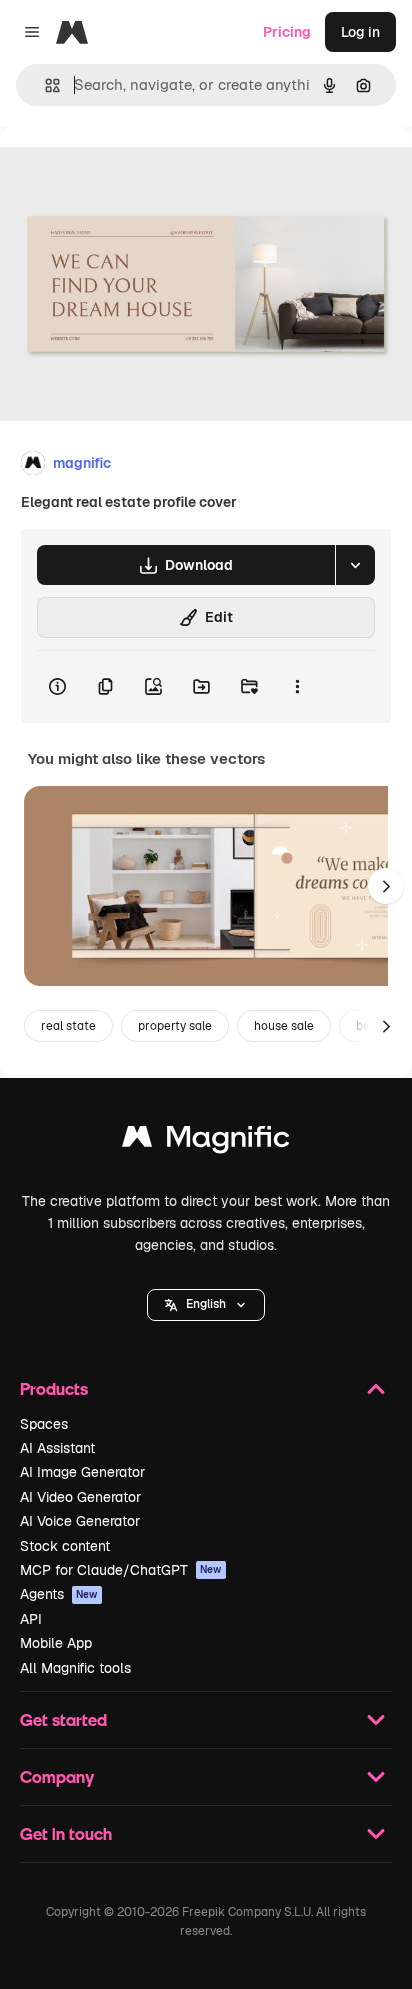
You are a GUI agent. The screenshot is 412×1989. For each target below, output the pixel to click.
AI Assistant (57, 1448)
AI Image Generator (82, 1472)
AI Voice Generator (80, 1521)
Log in (360, 32)
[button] (206, 1305)
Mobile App (56, 1643)
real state (68, 1026)
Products (54, 1388)
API (31, 1619)
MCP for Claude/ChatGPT (121, 1570)
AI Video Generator (80, 1497)
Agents (59, 1594)
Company (57, 1776)
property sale (175, 1026)
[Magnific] (206, 1141)
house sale (284, 1026)
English (206, 1304)
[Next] (386, 886)
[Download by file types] (355, 565)
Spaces (44, 1424)
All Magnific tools (75, 1668)
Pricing (287, 32)
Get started (63, 1719)
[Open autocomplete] (44, 85)
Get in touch (66, 1833)
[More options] (297, 687)
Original (128, 171)
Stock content (65, 1546)
